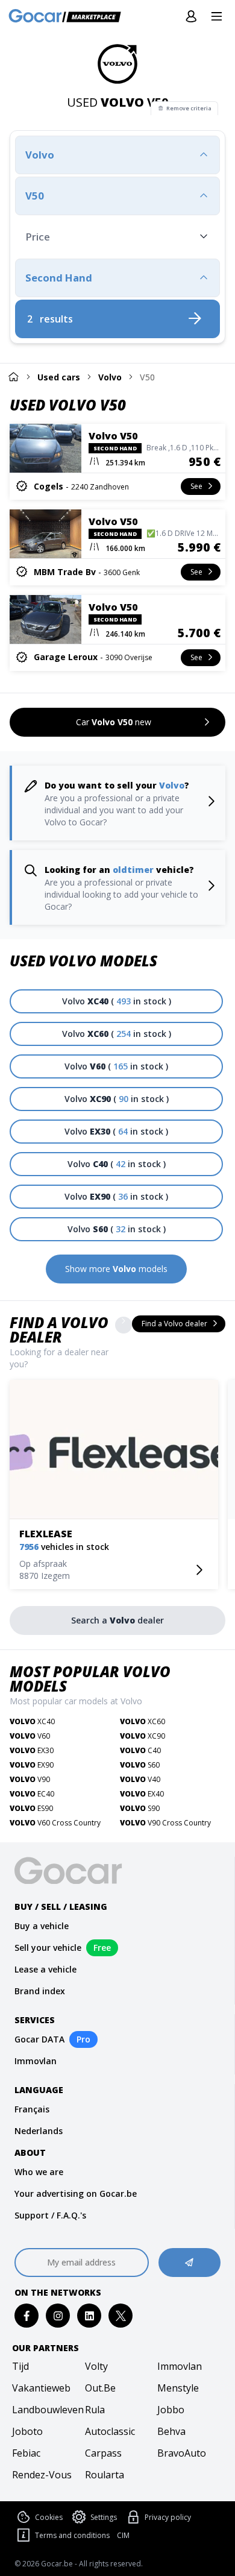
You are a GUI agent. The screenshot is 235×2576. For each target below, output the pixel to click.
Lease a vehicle (45, 1969)
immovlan (180, 2366)
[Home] (13, 376)
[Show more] (124, 1325)
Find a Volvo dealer (59, 1330)
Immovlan (36, 2061)
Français (32, 2109)
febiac (26, 2453)
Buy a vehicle (42, 1926)
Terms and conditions (72, 2535)
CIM (123, 2536)
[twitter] (121, 2316)
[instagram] (58, 2316)
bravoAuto (182, 2453)
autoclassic (110, 2431)
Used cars (59, 377)
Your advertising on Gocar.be (76, 2193)
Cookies (49, 2517)
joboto (27, 2431)
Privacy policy (168, 2517)
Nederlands (39, 2131)
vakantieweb (41, 2388)
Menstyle (178, 2388)
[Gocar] (68, 17)
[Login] (191, 17)
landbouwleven (45, 2410)
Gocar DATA (39, 2039)
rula (95, 2410)
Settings (104, 2517)
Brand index (40, 1991)
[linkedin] (89, 2316)
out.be (100, 2388)
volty (96, 2366)
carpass (103, 2453)
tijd (20, 2366)
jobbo (171, 2410)
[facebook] (27, 2316)
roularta (105, 2475)
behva (171, 2431)
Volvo (110, 377)
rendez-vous (42, 2475)
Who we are (39, 2172)
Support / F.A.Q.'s (50, 2215)
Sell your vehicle (48, 1948)
